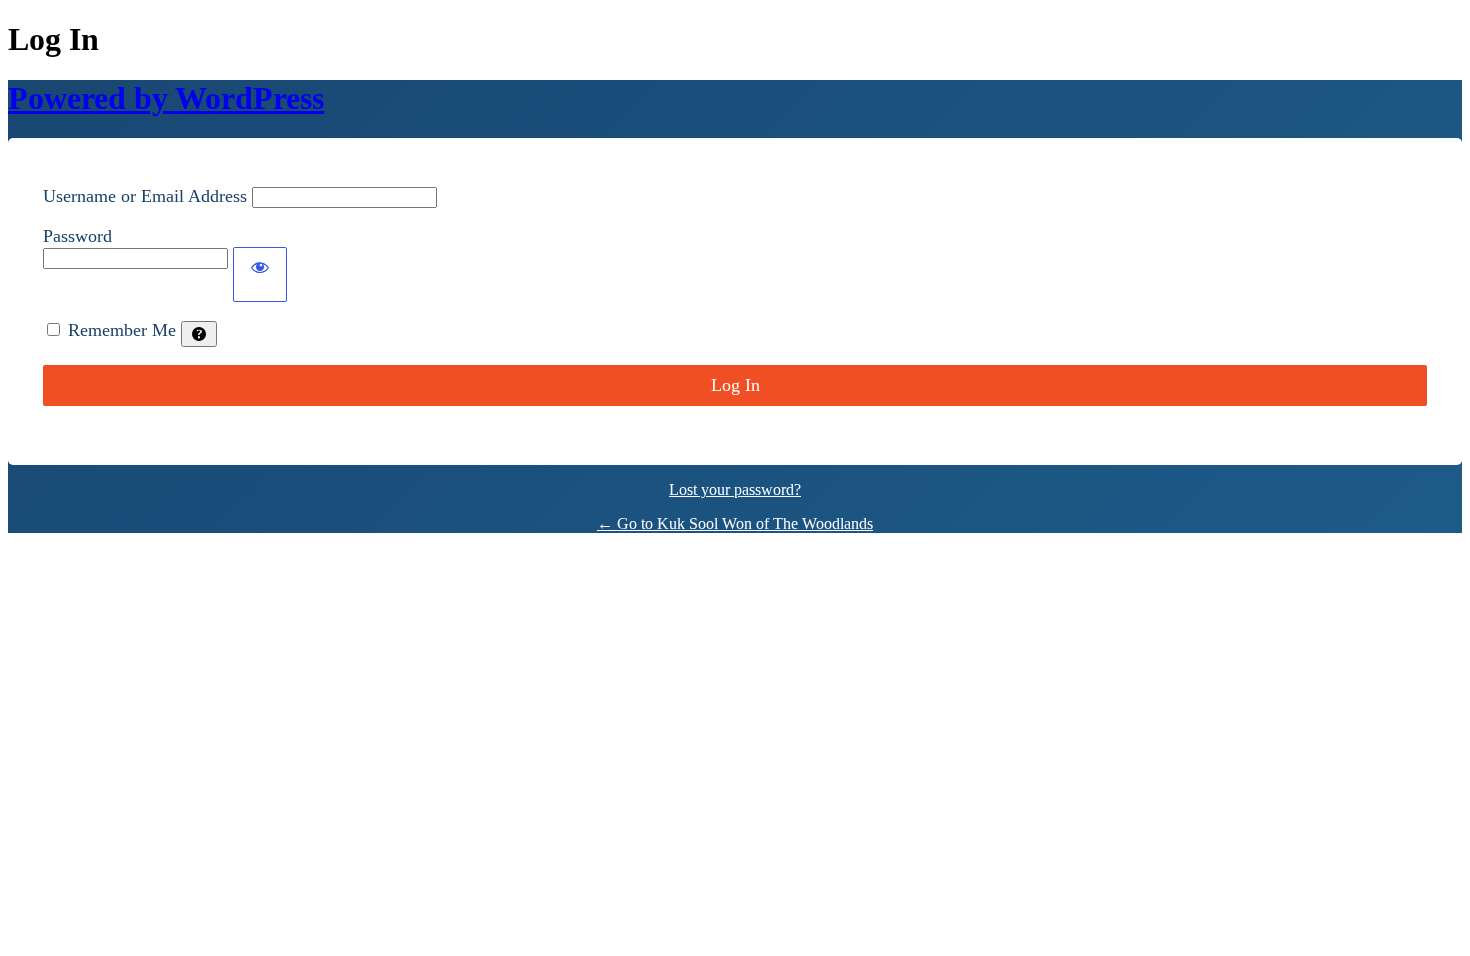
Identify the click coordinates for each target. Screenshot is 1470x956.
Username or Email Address (145, 196)
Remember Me (122, 330)
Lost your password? (735, 489)
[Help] (199, 334)
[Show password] (260, 274)
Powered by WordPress (166, 98)
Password (77, 236)
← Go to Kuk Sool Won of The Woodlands (735, 523)
